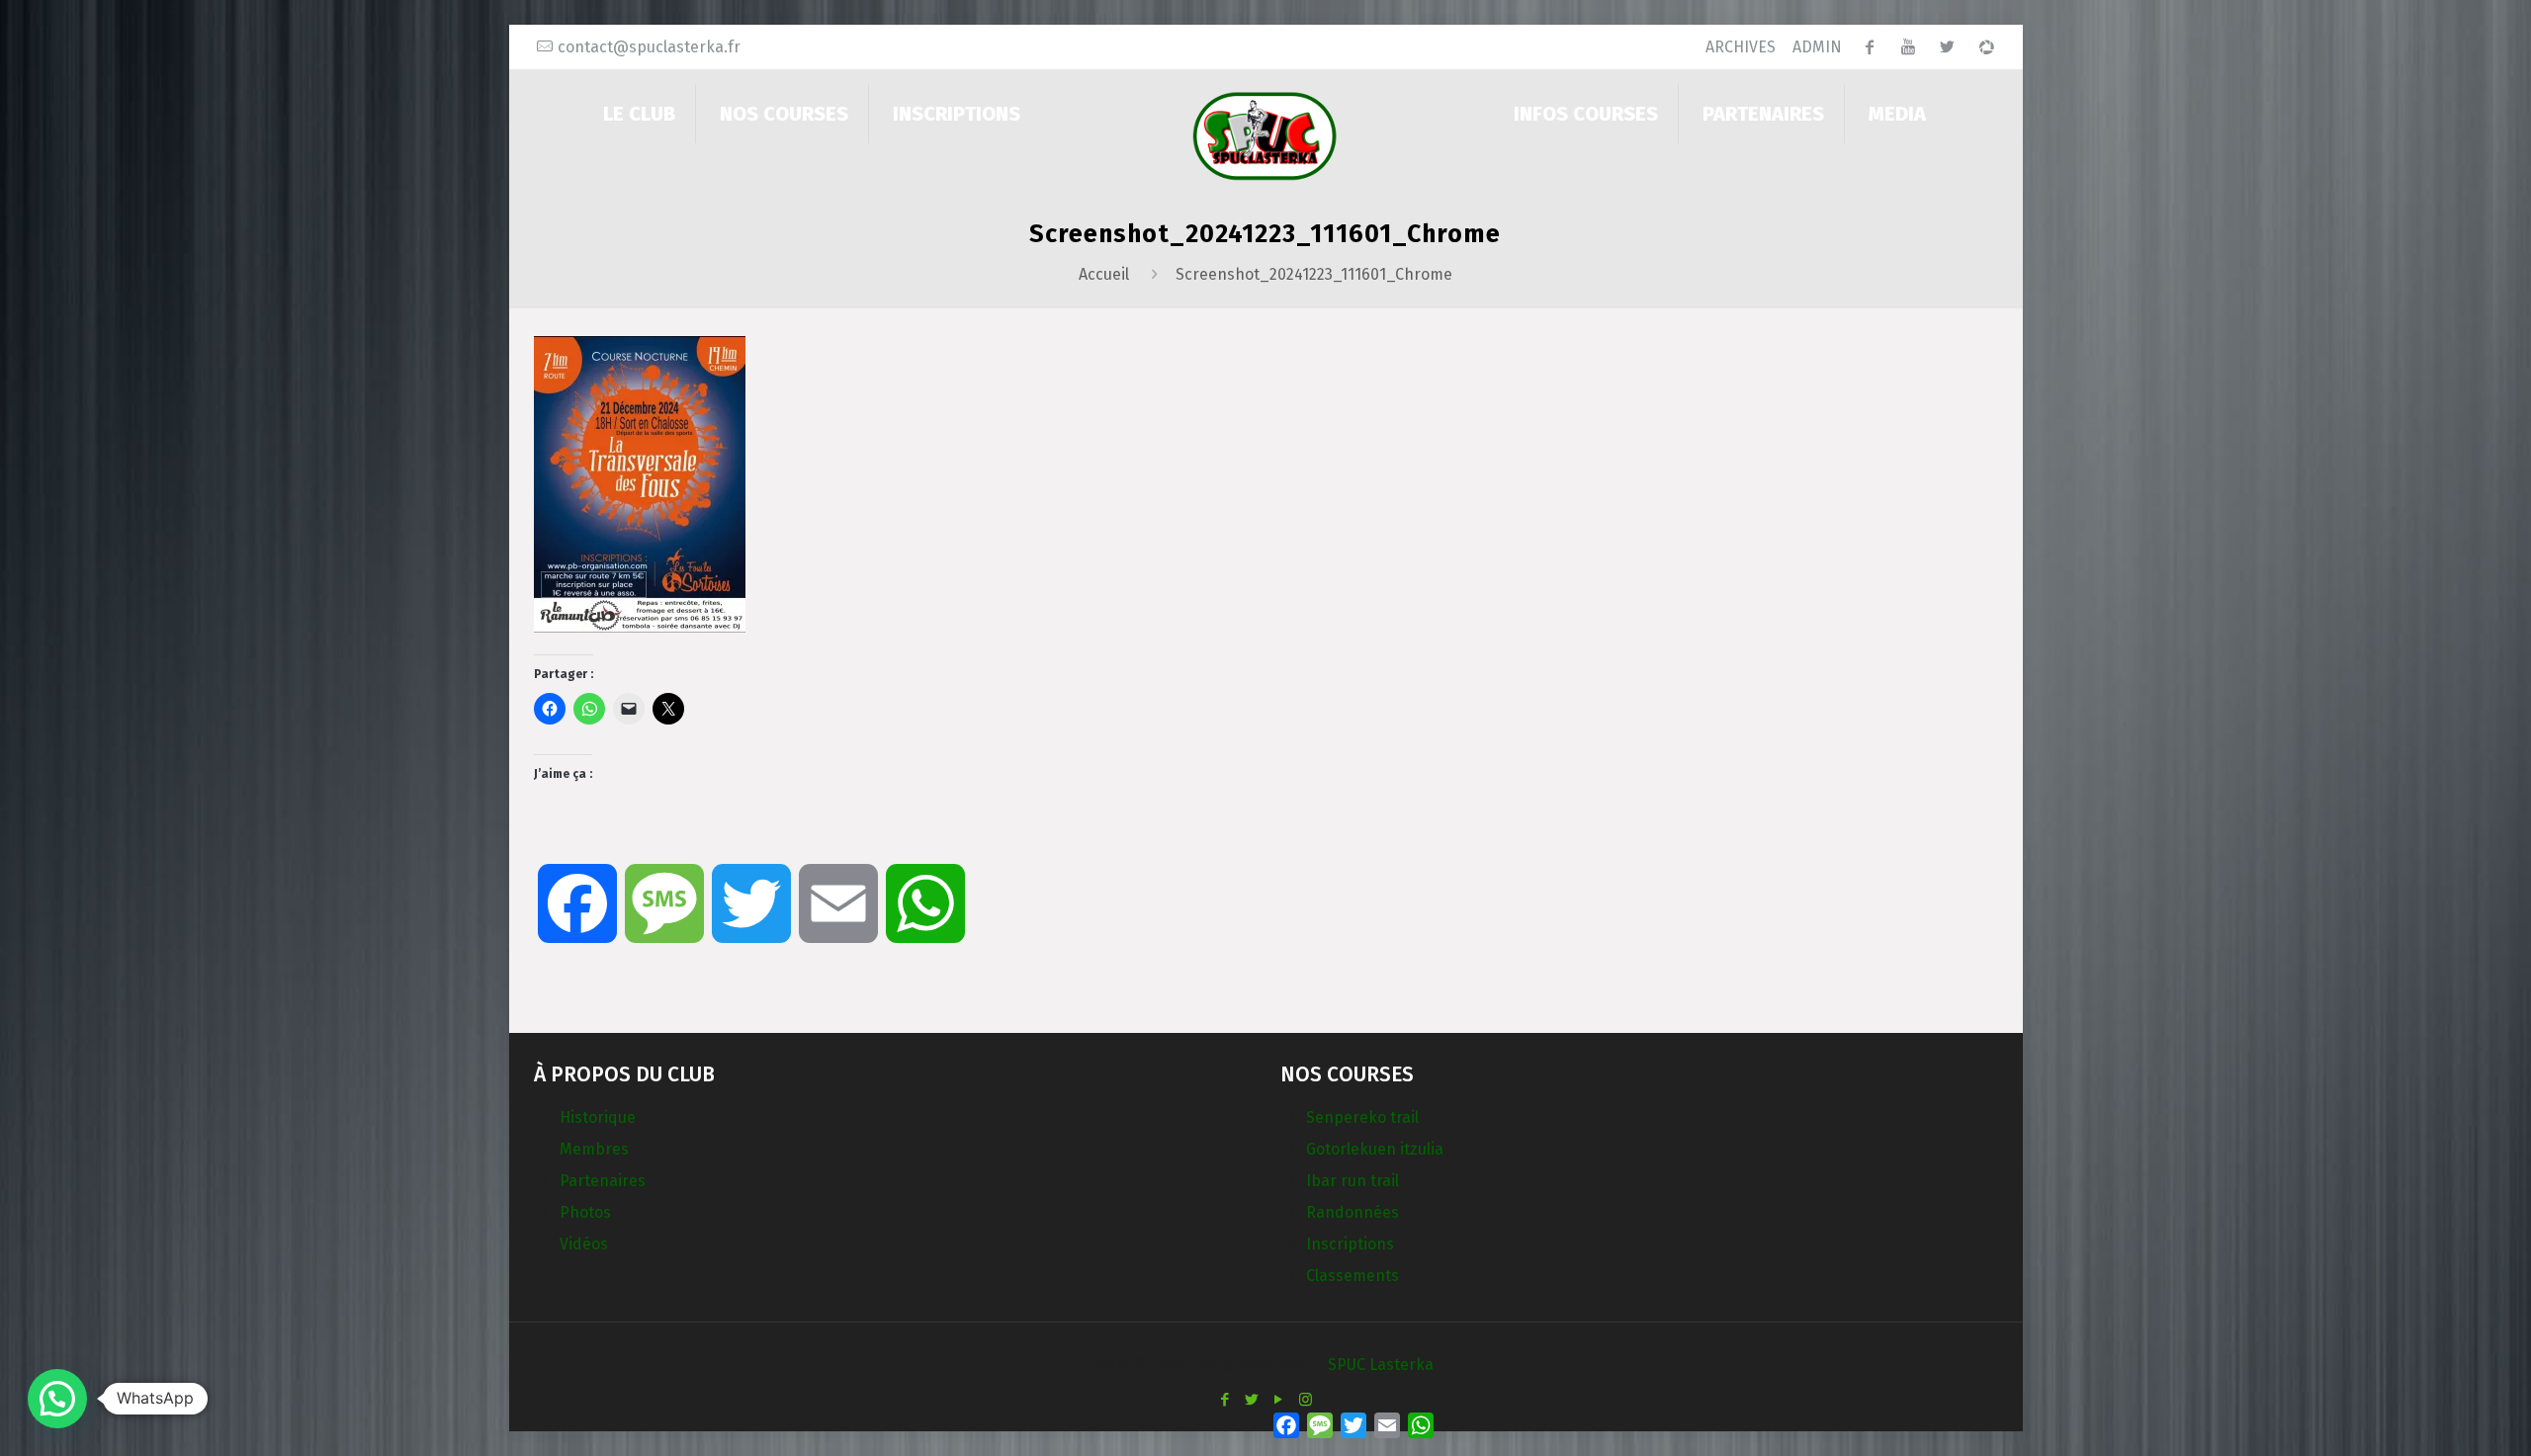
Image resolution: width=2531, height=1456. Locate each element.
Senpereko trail (1362, 1117)
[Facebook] (1225, 1400)
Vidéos (584, 1244)
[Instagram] (1306, 1400)
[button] (57, 1399)
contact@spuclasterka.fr (649, 47)
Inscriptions (1350, 1244)
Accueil (1104, 274)
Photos (585, 1212)
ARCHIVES (1741, 47)
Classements (1353, 1276)
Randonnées (1353, 1212)
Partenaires (603, 1181)
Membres (594, 1149)
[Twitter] (1252, 1400)
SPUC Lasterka (1381, 1365)
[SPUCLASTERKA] (1265, 135)
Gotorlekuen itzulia (1375, 1149)
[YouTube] (1279, 1400)
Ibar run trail (1353, 1181)
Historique (598, 1117)
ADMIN (1817, 47)
